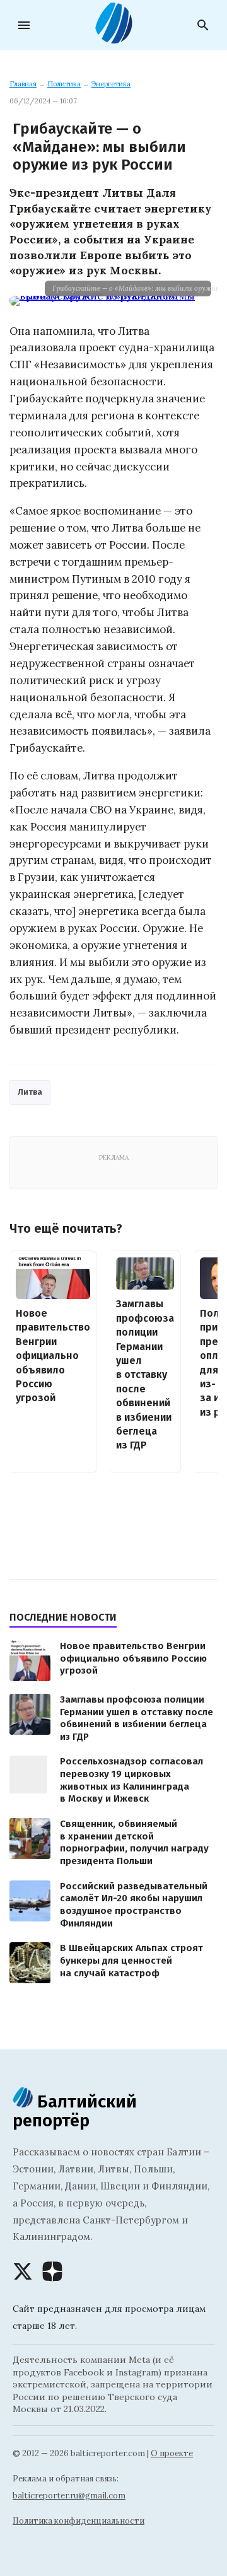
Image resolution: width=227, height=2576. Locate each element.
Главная (23, 84)
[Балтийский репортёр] (113, 38)
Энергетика (111, 84)
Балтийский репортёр (75, 2111)
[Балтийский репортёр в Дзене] (52, 2271)
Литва (30, 1092)
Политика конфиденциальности (79, 2521)
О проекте (172, 2453)
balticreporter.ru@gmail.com (69, 2496)
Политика (64, 84)
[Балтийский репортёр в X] (23, 2271)
